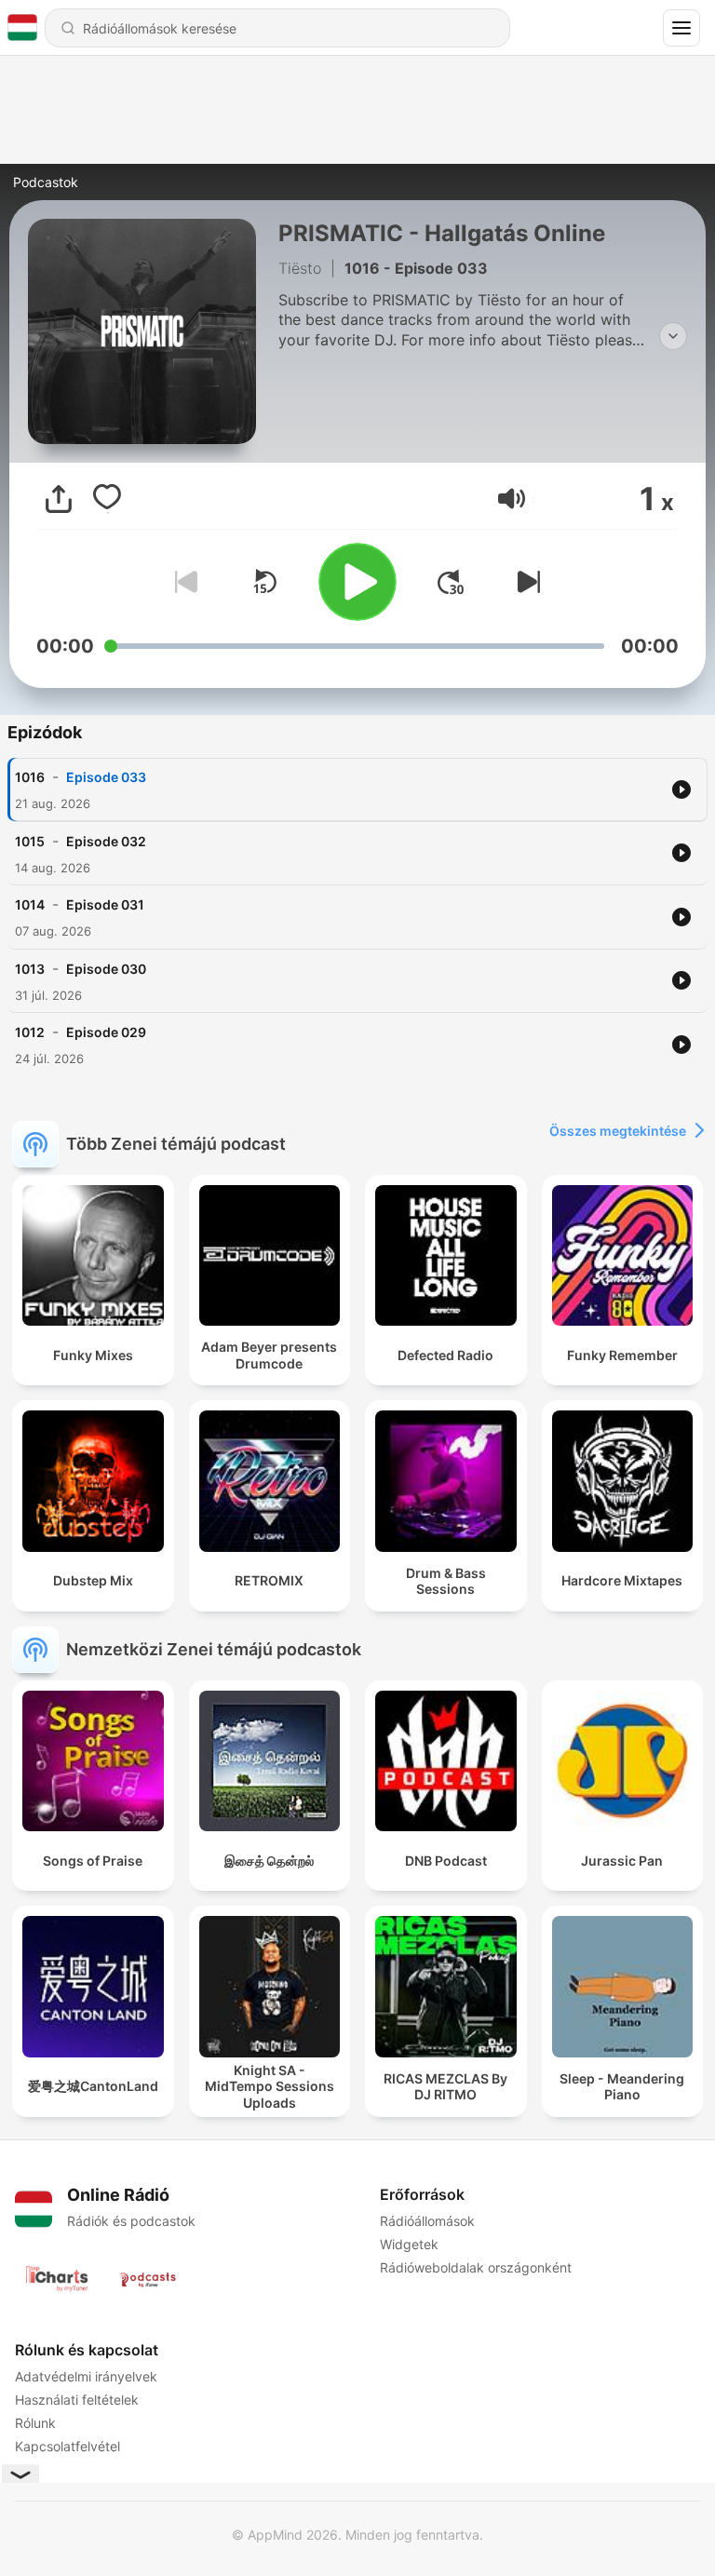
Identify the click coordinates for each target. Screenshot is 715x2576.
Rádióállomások (427, 2221)
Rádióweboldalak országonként (476, 2267)
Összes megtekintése (618, 1131)
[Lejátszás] (357, 582)
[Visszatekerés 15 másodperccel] (264, 582)
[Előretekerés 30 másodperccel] (451, 582)
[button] (512, 499)
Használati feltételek (77, 2400)
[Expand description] (673, 336)
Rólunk (35, 2423)
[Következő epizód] (525, 582)
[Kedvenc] (107, 499)
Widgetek (409, 2244)
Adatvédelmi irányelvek (86, 2376)
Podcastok (46, 182)
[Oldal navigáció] (681, 28)
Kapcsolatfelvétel (67, 2446)
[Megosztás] (59, 499)
